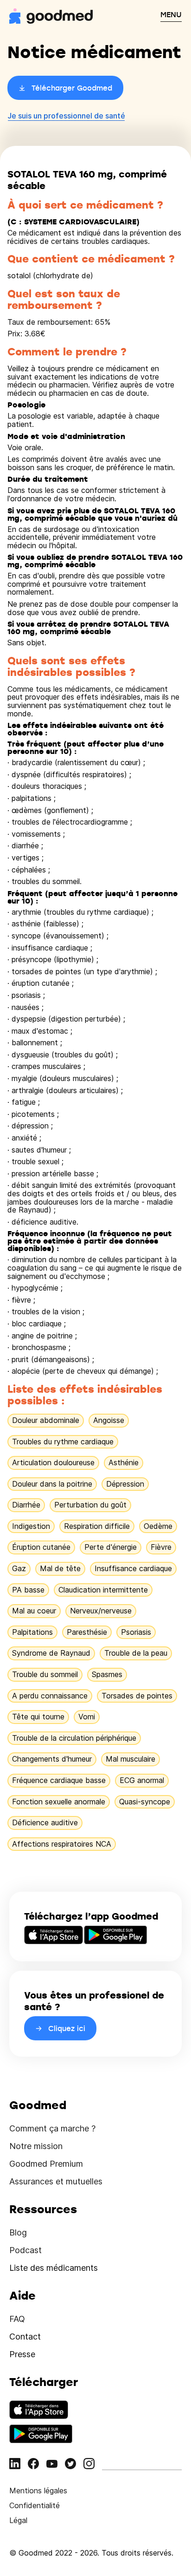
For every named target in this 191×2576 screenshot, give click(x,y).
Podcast (25, 2250)
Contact (25, 2337)
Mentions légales (38, 2491)
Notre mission (36, 2146)
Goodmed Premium (46, 2164)
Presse (22, 2354)
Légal (18, 2520)
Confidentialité (35, 2505)
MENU (171, 14)
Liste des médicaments (54, 2268)
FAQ (17, 2319)
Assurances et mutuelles (56, 2181)
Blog (18, 2232)
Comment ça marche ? (52, 2128)
